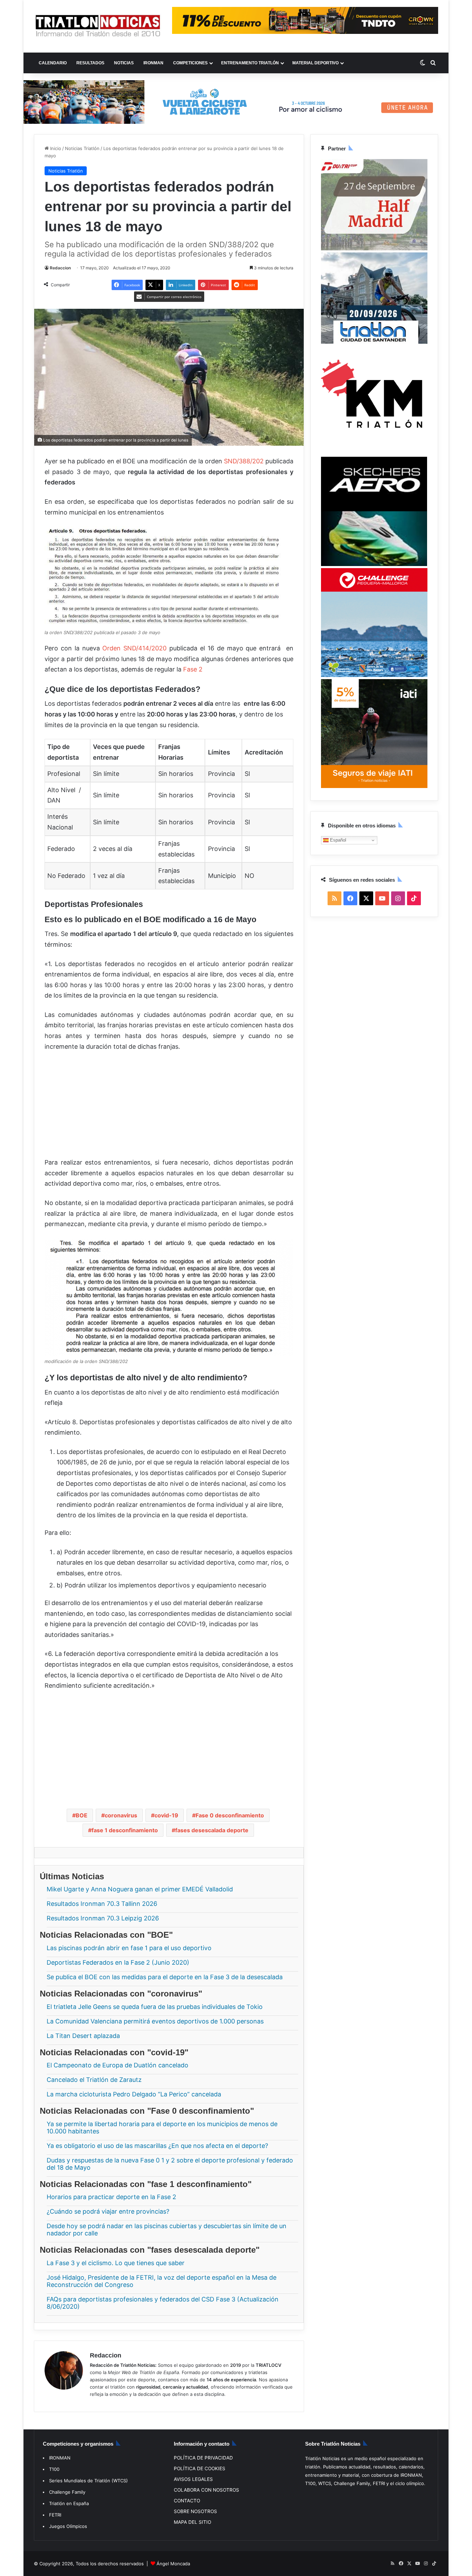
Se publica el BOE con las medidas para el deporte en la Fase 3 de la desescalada (165, 1977)
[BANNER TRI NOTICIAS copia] (374, 453)
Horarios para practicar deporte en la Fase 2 (111, 2197)
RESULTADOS (90, 63)
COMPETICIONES (190, 63)
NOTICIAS (124, 63)
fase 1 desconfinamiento (125, 1830)
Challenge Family (67, 2492)
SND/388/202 (244, 461)
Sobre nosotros (195, 2511)
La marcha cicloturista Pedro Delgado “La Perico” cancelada (134, 2094)
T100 (54, 2469)
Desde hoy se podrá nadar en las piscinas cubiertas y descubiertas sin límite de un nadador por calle (167, 2230)
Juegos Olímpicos (68, 2526)
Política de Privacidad (203, 2458)
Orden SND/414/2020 (134, 648)
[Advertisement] (169, 1109)
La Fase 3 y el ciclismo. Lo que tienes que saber (116, 2263)
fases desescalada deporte (212, 1830)
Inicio (55, 148)
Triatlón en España (69, 2503)
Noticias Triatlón (82, 148)
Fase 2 (192, 669)
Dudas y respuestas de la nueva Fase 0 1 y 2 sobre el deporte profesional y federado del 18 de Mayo (170, 2163)
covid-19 (166, 1815)
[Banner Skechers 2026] (374, 564)
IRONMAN (153, 63)
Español (337, 840)
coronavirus (121, 1815)
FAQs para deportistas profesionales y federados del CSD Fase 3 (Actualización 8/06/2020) (163, 2303)
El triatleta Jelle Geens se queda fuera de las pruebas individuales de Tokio (155, 2006)
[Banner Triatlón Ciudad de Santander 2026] (374, 342)
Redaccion (60, 268)
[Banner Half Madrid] (374, 249)
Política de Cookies (200, 2468)
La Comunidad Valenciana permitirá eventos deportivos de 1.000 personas (155, 2021)
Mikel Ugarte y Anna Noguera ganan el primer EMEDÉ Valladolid (140, 1889)
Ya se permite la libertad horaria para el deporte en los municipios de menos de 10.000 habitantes (162, 2127)
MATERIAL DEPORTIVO (315, 63)
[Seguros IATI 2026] (374, 786)
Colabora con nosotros (206, 2490)
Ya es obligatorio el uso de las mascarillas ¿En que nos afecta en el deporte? (157, 2145)
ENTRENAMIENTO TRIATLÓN (250, 63)
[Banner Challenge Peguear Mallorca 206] (374, 675)
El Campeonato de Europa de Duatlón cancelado (117, 2065)
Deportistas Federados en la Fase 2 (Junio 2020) (118, 1962)
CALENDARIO (53, 63)
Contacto (187, 2501)
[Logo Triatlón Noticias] (98, 26)
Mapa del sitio (192, 2522)
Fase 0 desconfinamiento (230, 1815)
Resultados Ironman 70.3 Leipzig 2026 (103, 1918)
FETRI (55, 2515)
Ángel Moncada (173, 2564)
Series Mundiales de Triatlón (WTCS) (88, 2481)
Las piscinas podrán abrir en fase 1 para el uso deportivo (129, 1948)
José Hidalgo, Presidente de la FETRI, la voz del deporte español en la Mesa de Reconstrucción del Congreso (162, 2281)
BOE (82, 1815)
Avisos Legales (193, 2479)
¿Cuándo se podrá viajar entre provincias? (108, 2211)
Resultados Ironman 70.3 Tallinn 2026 (102, 1904)
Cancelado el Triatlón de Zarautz (94, 2080)
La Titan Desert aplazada (83, 2035)
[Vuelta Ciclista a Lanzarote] (236, 101)
